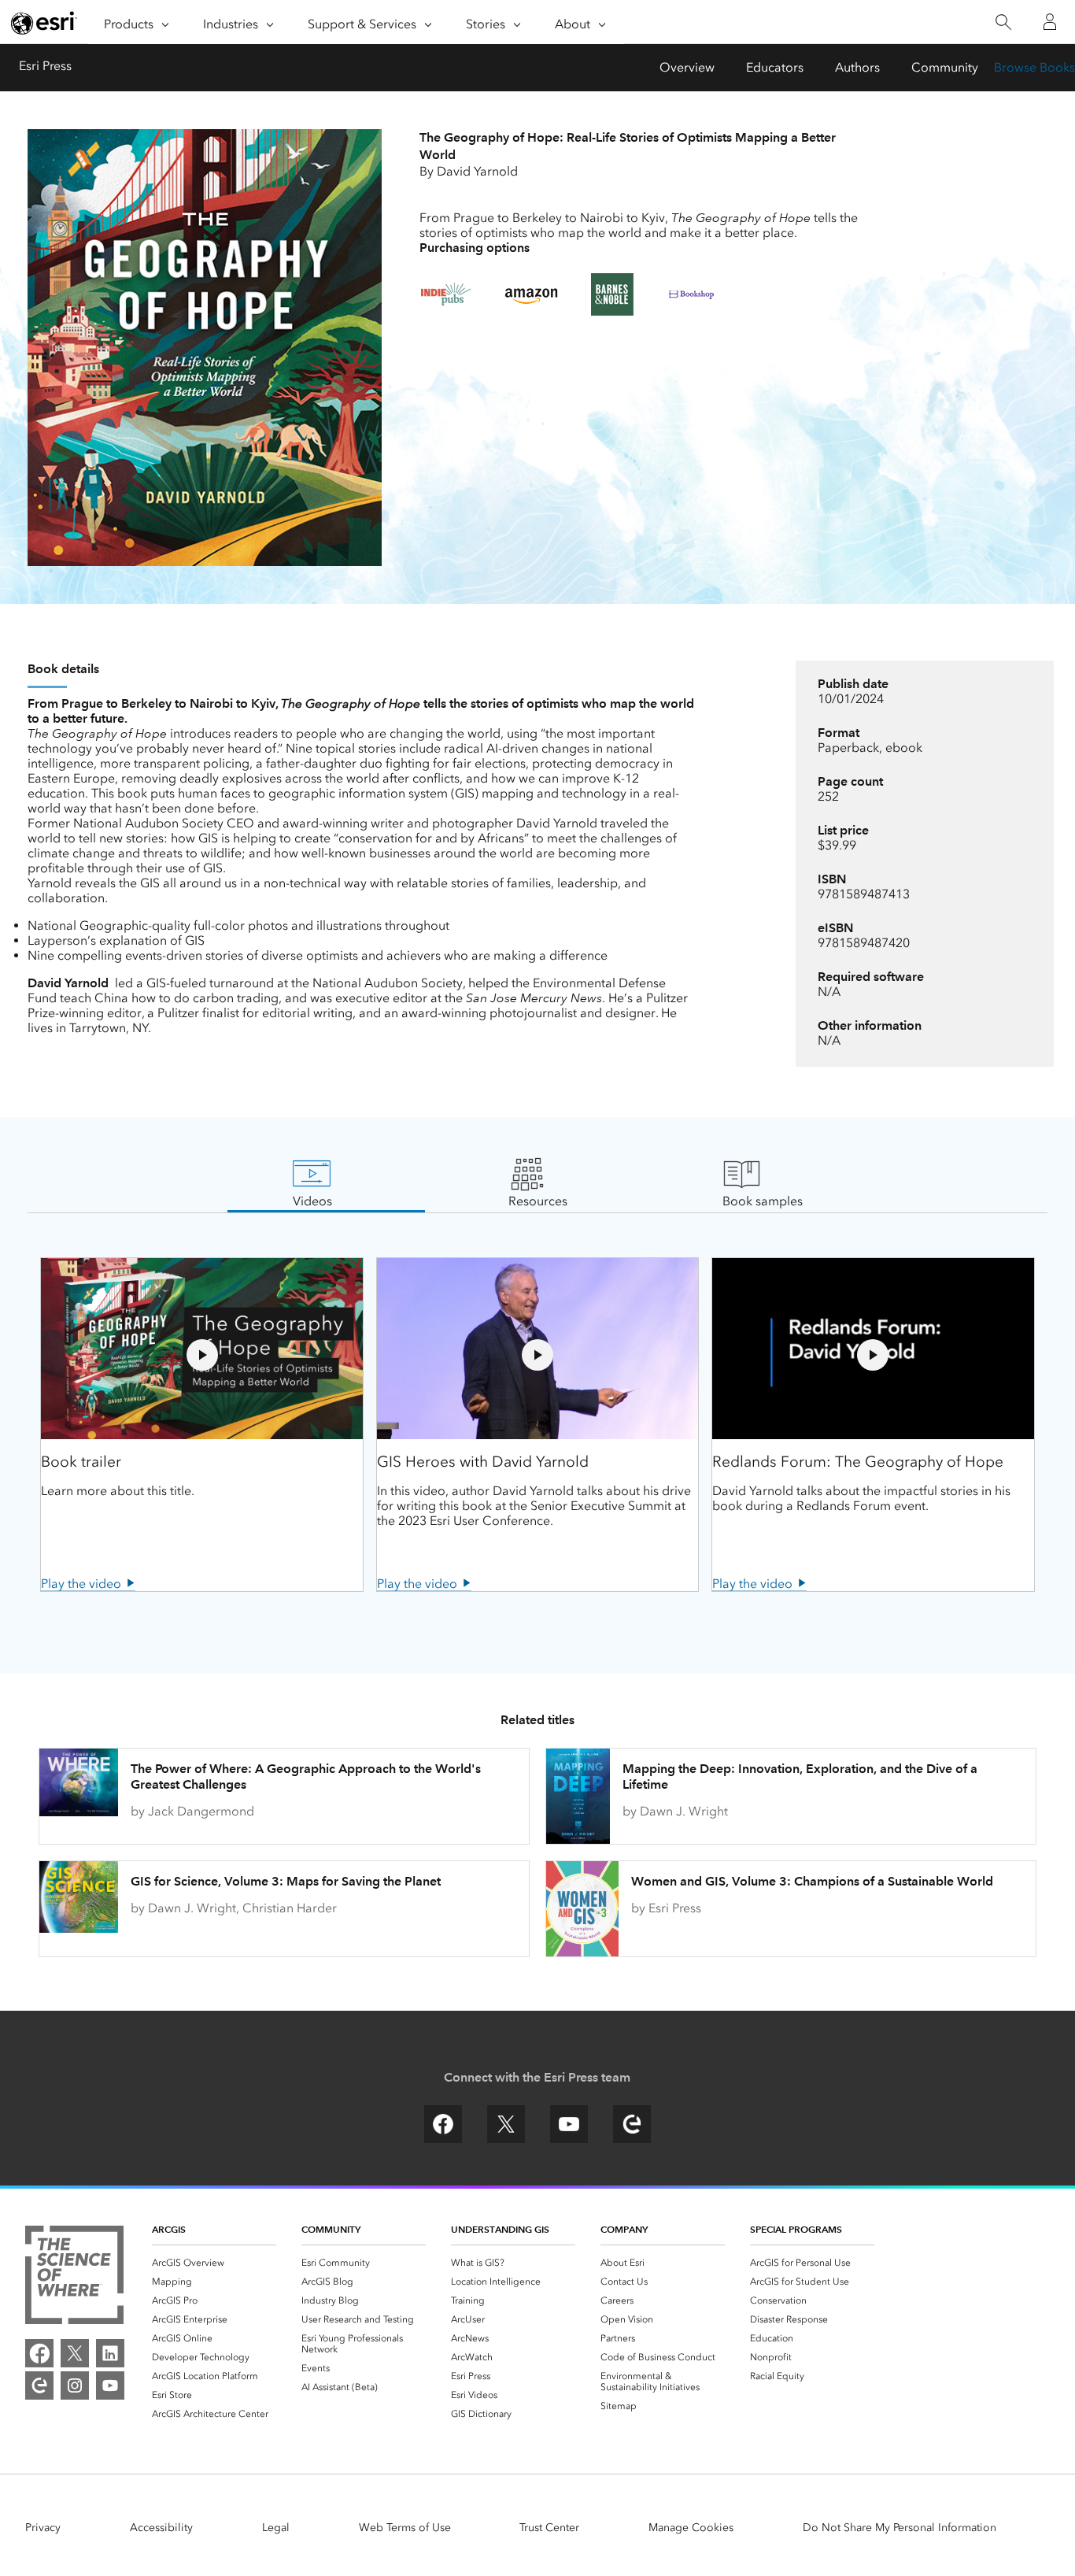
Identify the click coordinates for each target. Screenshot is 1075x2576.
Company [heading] (624, 2229)
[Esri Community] (39, 2385)
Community (945, 67)
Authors (857, 67)
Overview (687, 67)
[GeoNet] (632, 2139)
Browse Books (1034, 67)
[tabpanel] (537, 1424)
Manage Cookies (691, 2528)
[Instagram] (75, 2385)
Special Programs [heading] (796, 2229)
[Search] (1003, 22)
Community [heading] (331, 2229)
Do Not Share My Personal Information (900, 2528)
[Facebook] (443, 2139)
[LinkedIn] (110, 2353)
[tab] (312, 1184)
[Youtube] (569, 2139)
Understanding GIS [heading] (500, 2229)
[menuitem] (214, 2263)
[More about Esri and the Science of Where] (74, 2276)
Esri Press (45, 66)
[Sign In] (1050, 22)
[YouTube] (110, 2385)
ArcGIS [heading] (169, 2229)
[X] (506, 2139)
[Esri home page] (44, 23)
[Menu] (76, 68)
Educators (775, 67)
